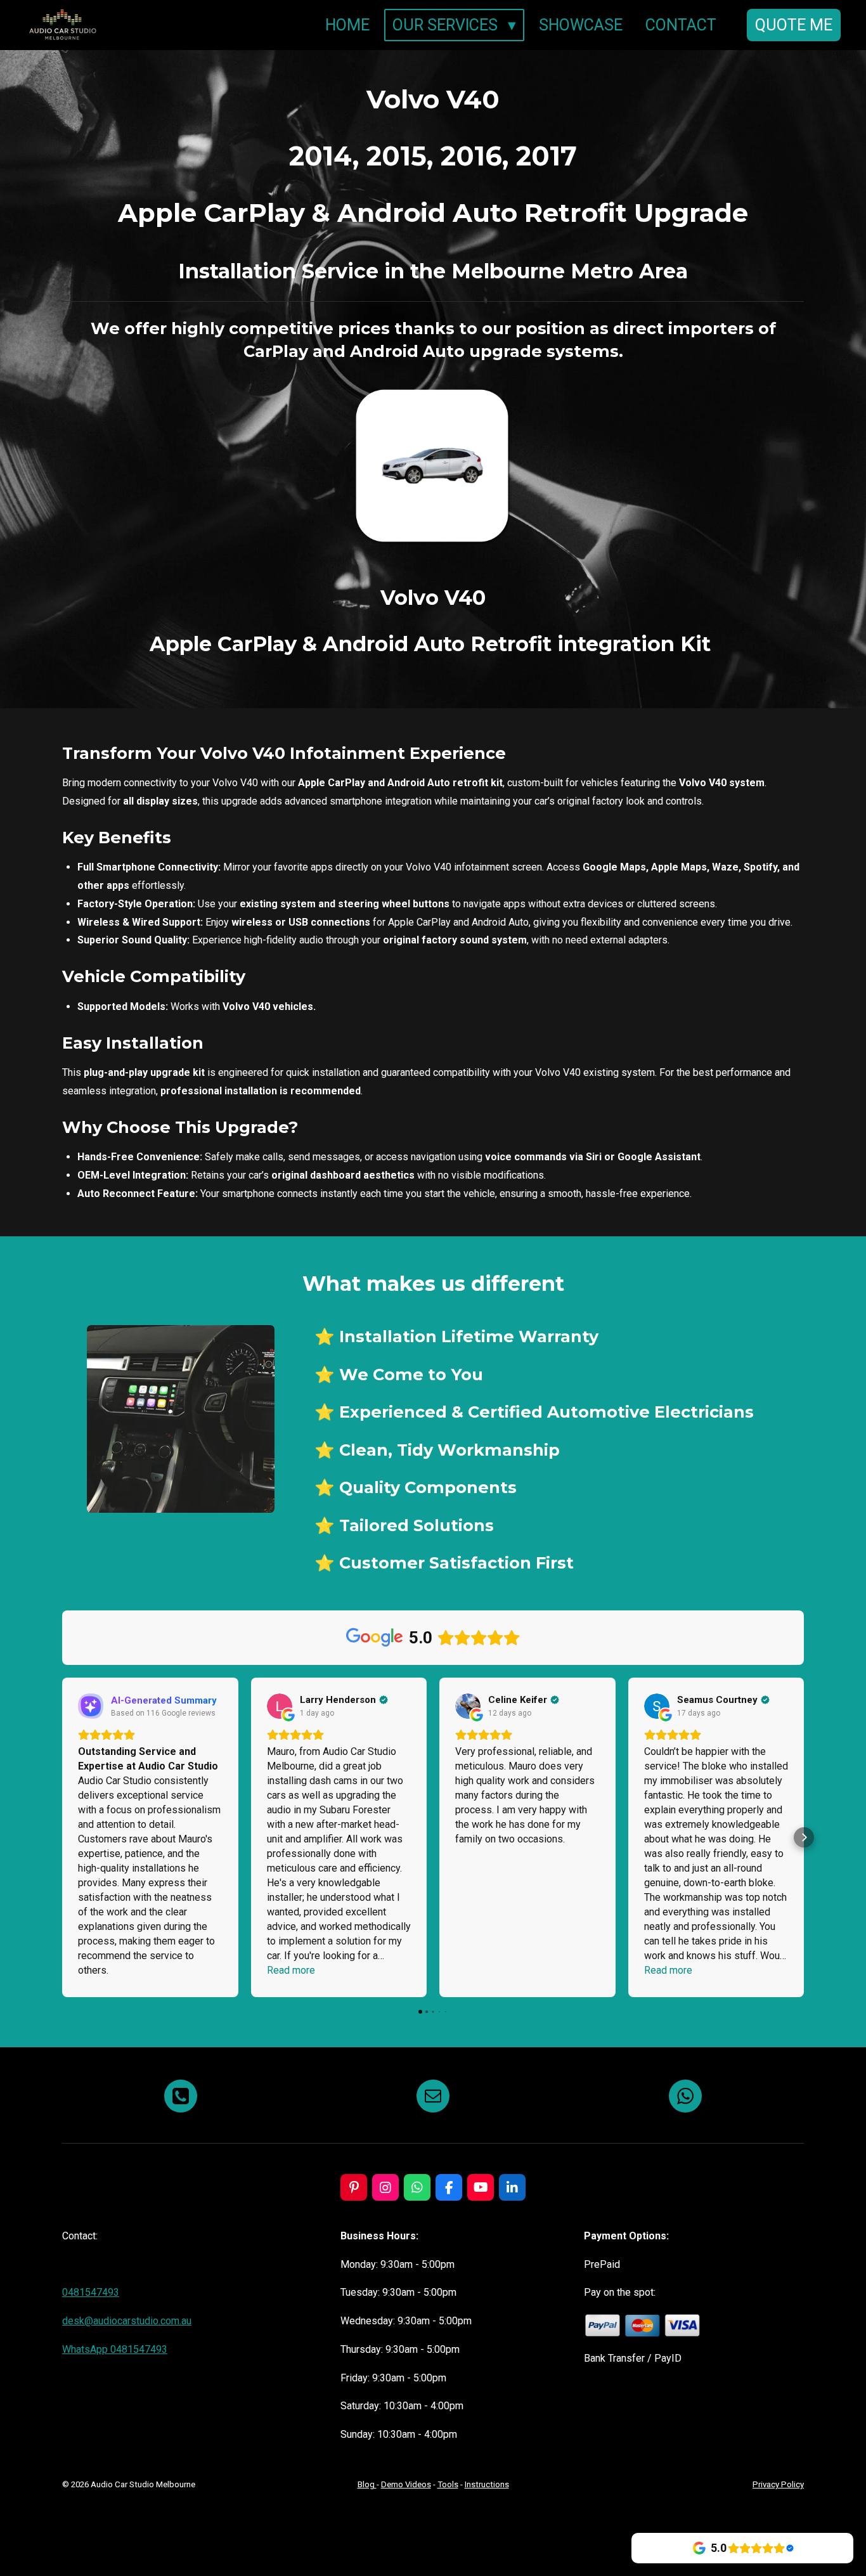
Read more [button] (291, 1970)
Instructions (487, 2484)
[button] (62, 1837)
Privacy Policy (778, 2484)
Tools (448, 2484)
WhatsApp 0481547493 (115, 2349)
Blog (367, 2484)
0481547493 (91, 2292)
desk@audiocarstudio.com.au (127, 2321)
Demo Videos (406, 2484)
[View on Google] (280, 1706)
